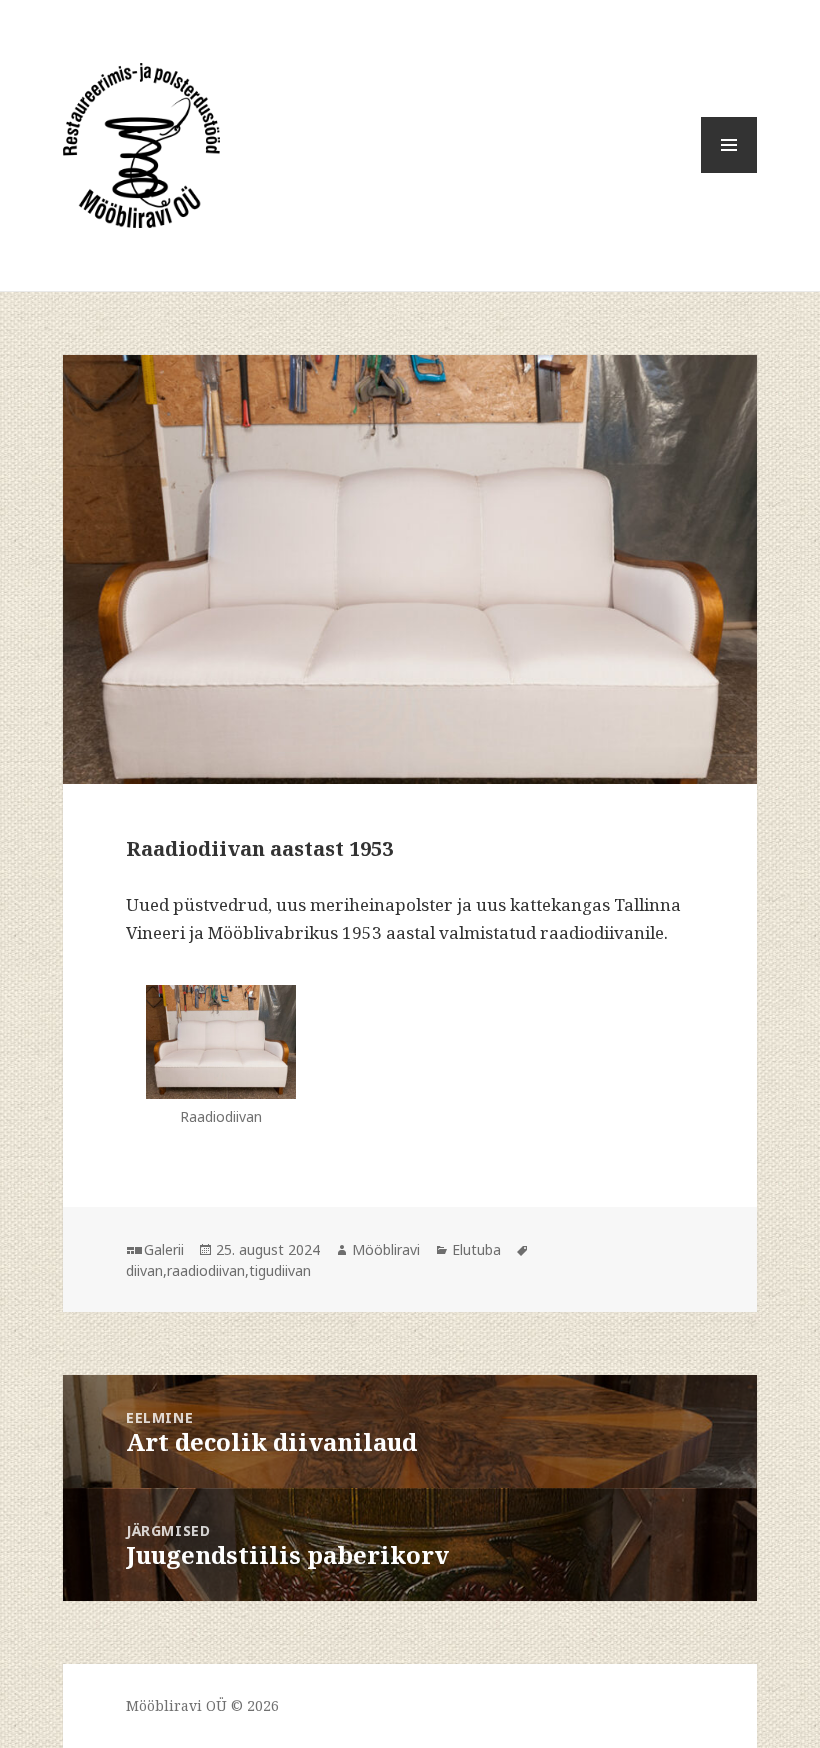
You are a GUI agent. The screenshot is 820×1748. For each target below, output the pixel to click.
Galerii (164, 1249)
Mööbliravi (386, 1249)
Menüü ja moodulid (729, 172)
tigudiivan (280, 1270)
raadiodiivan (206, 1270)
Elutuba (476, 1249)
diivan (144, 1270)
